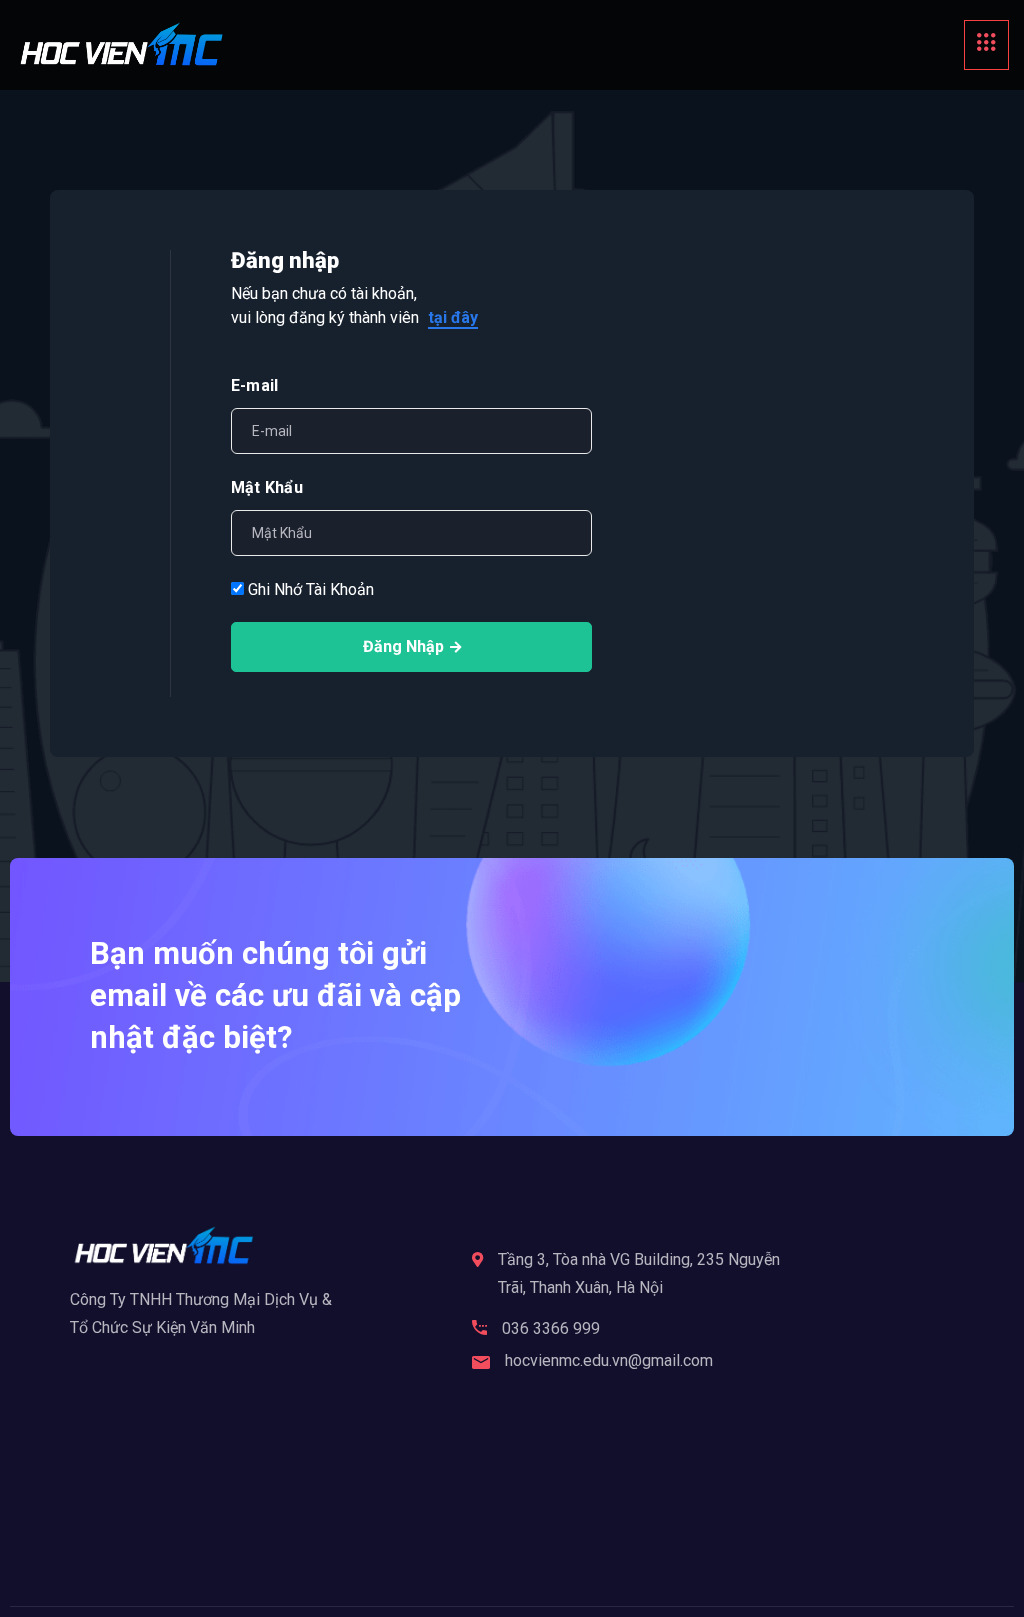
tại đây (453, 317)
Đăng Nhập (403, 646)
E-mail (254, 385)
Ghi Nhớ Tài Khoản (309, 589)
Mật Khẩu (267, 487)
